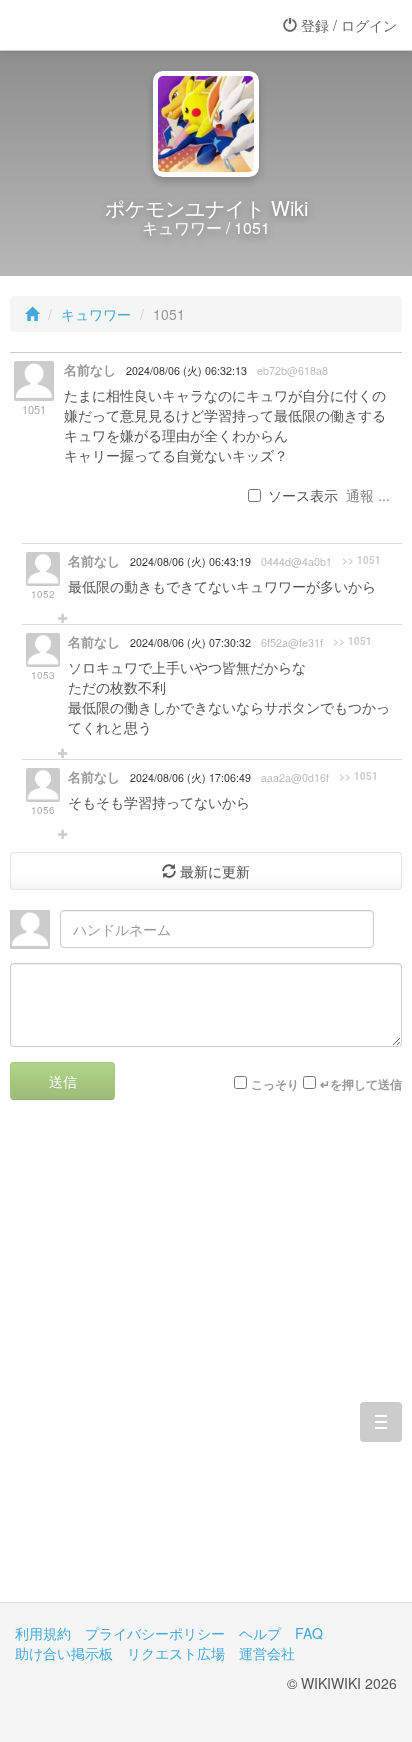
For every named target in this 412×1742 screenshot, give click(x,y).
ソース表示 (303, 495)
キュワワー (96, 314)
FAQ (309, 1633)
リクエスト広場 (176, 1653)
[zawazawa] (95, 25)
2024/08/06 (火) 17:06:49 (190, 777)
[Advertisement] (206, 1366)
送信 (63, 1081)
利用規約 (43, 1633)
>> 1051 (361, 560)
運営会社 (267, 1653)
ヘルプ (260, 1633)
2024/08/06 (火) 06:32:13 (186, 370)
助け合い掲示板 (64, 1653)
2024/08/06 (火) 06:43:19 (190, 561)
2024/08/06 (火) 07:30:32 (190, 642)
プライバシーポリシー (155, 1633)
